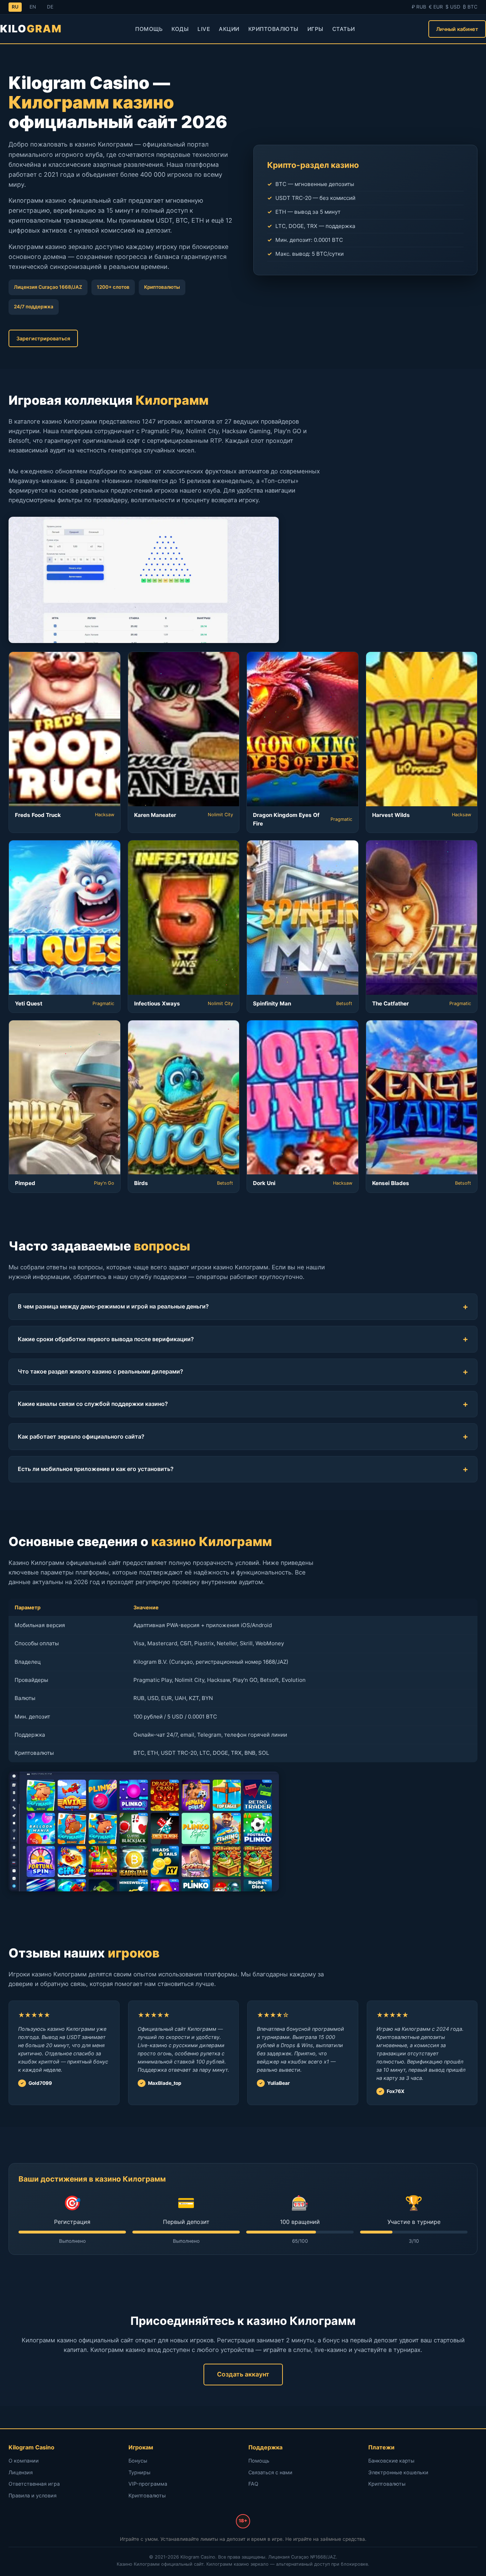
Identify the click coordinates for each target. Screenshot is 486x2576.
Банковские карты (391, 2461)
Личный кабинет (457, 29)
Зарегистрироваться (43, 338)
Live (204, 29)
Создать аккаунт (243, 2374)
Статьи (344, 29)
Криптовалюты (273, 29)
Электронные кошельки (398, 2472)
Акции (229, 29)
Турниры (139, 2472)
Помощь (149, 29)
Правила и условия (33, 2495)
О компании (24, 2461)
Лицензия (21, 2472)
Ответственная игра (34, 2484)
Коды (180, 29)
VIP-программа (148, 2484)
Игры (315, 29)
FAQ (253, 2484)
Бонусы (138, 2461)
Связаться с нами (270, 2472)
